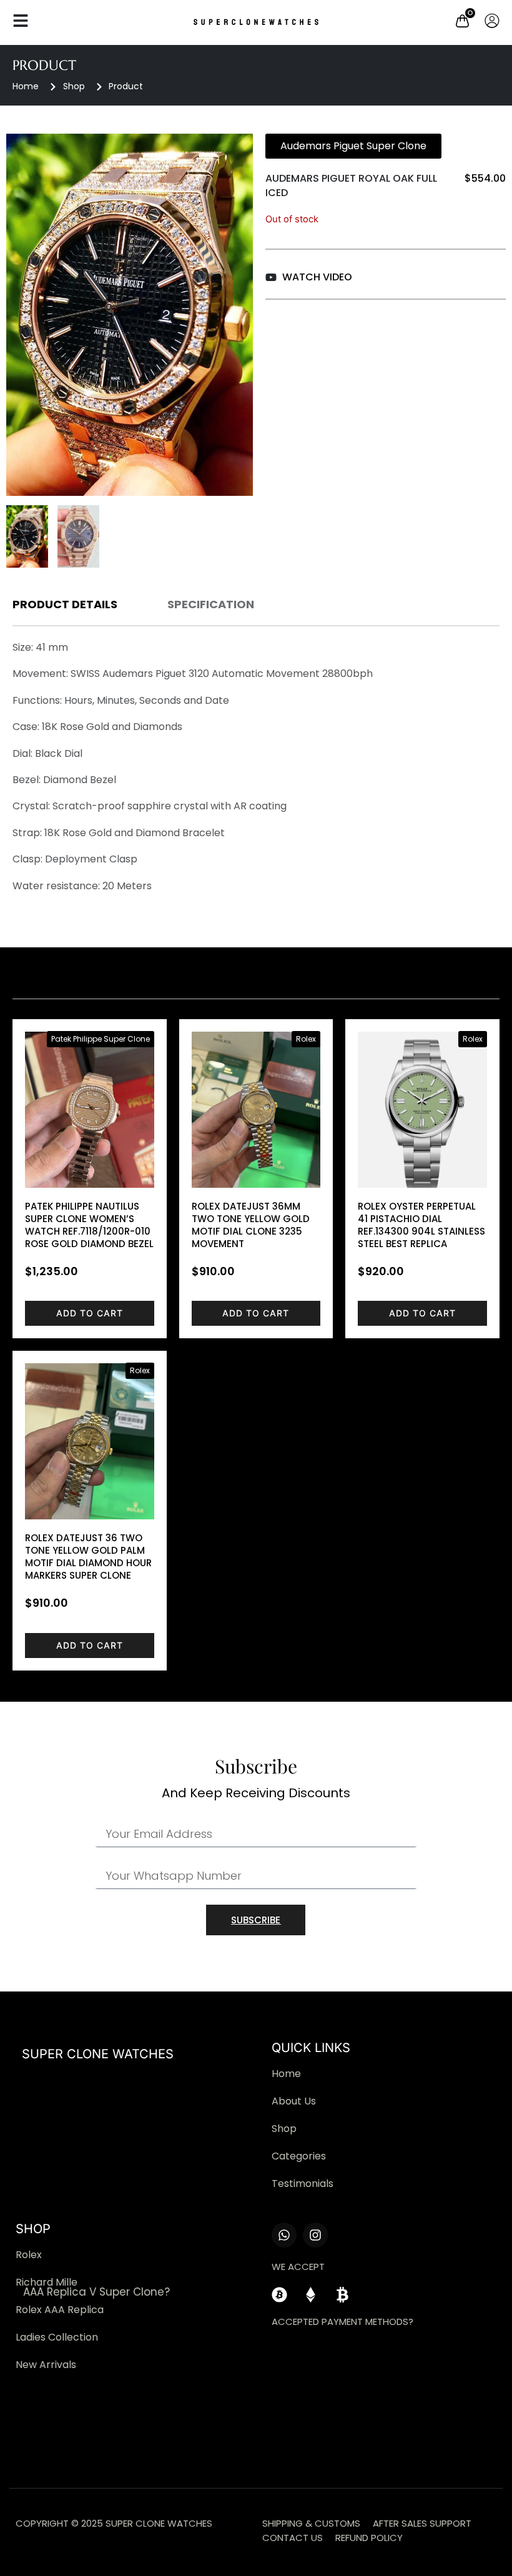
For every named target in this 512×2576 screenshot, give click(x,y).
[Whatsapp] (284, 2235)
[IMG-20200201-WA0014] (130, 315)
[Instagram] (315, 2235)
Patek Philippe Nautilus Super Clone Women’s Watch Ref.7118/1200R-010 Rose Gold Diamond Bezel (89, 1225)
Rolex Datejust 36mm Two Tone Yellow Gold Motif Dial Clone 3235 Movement (251, 1225)
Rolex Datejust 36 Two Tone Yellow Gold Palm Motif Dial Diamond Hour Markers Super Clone (88, 1557)
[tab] (65, 607)
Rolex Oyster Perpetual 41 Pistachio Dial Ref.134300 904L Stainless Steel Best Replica (421, 1225)
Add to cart (90, 1313)
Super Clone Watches (98, 2054)
